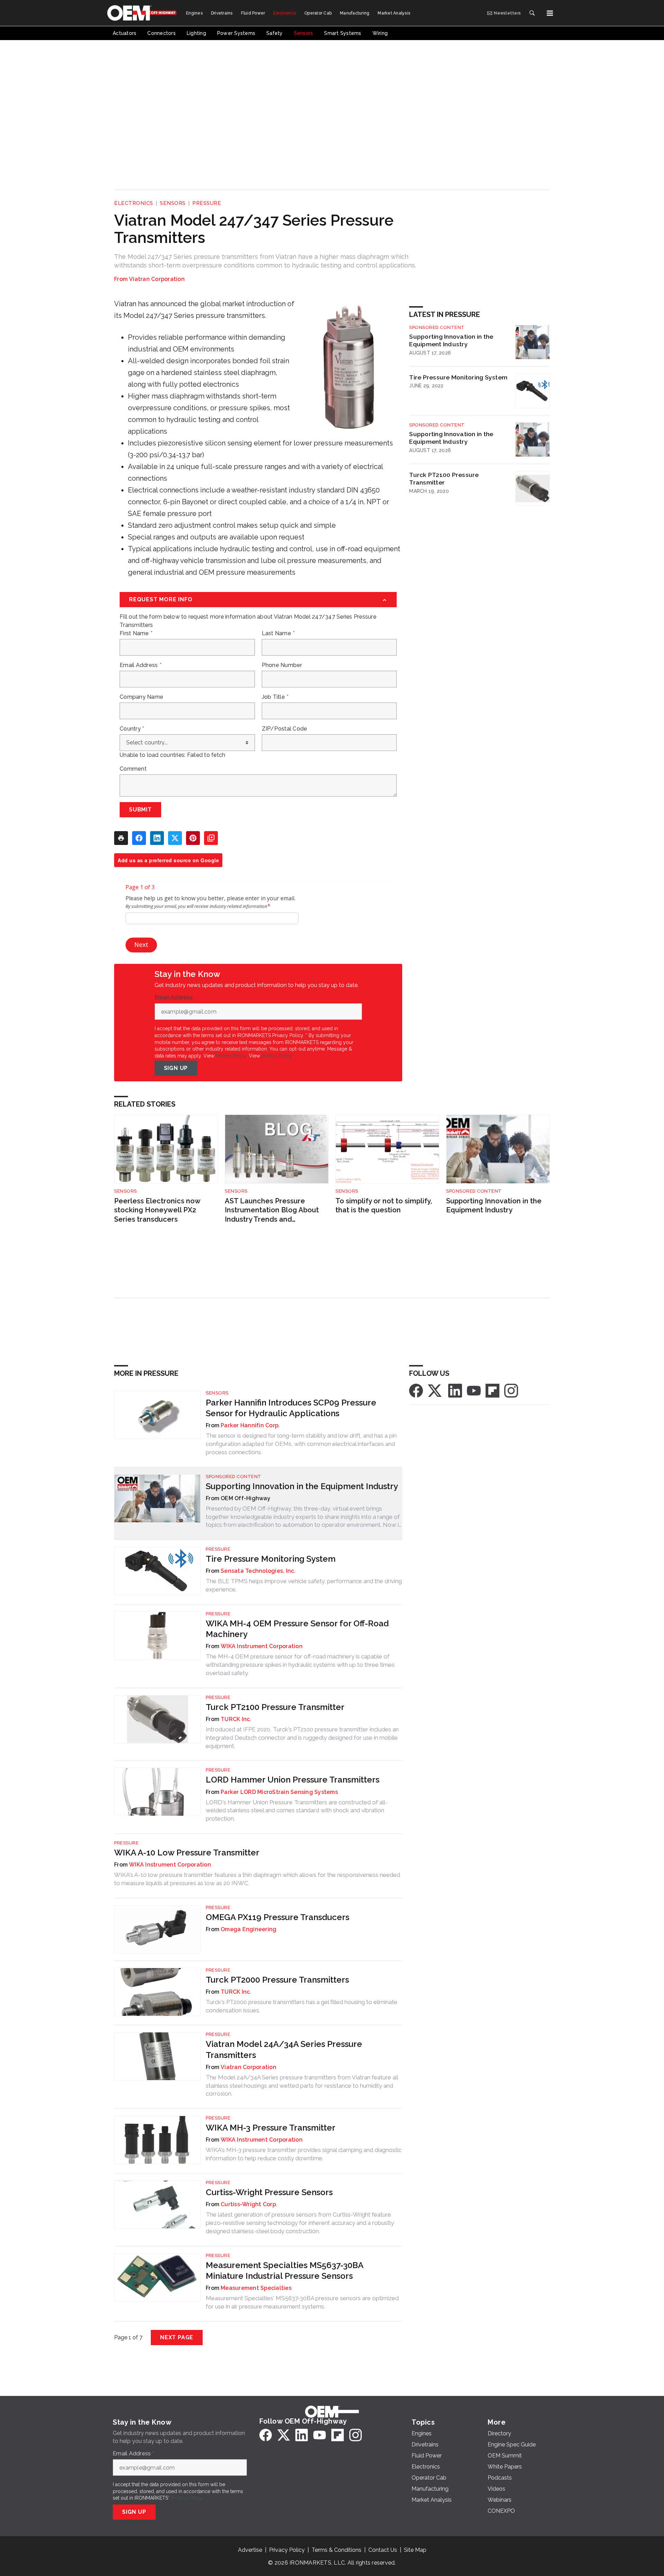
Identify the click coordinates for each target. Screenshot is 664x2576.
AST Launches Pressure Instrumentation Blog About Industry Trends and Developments (272, 1210)
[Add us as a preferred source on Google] (211, 838)
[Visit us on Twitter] (435, 1390)
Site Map (415, 2550)
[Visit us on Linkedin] (455, 1390)
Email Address (141, 665)
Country (132, 729)
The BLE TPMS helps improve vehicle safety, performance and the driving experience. (304, 1585)
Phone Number (282, 665)
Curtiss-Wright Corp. (249, 2204)
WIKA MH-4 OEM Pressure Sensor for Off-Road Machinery (297, 1629)
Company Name (141, 697)
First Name (136, 633)
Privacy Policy (277, 1056)
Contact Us (383, 2550)
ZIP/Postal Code (285, 729)
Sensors (173, 203)
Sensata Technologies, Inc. (258, 1571)
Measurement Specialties (256, 2288)
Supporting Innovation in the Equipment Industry (451, 340)
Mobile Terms (231, 1056)
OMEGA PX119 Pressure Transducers (278, 1917)
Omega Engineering (248, 1929)
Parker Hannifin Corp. (250, 1425)
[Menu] (550, 13)
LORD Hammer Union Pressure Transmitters (293, 1780)
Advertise (250, 2550)
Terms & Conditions (336, 2550)
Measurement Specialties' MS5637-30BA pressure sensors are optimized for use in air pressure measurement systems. (302, 2302)
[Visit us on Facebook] (416, 1390)
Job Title (275, 697)
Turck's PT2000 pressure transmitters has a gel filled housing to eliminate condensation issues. (302, 2006)
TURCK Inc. (236, 1719)
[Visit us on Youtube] (474, 1390)
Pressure (207, 203)
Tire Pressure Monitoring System (458, 377)
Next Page (177, 2337)
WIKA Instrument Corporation (262, 1646)
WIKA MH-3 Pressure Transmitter (271, 2128)
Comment (133, 769)
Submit (140, 810)
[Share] (139, 838)
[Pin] (193, 838)
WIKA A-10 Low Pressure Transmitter (187, 1853)
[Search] (532, 13)
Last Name (278, 633)
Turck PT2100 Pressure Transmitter (444, 479)
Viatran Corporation (157, 279)
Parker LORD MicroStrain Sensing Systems (279, 1792)
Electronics (134, 203)
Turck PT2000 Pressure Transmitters (277, 1980)
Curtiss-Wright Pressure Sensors (269, 2192)
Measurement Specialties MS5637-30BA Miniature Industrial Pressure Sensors (284, 2271)
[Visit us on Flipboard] (492, 1390)
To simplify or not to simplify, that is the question (384, 1206)
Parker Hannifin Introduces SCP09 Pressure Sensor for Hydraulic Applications (291, 1408)
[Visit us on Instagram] (511, 1390)
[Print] (121, 838)
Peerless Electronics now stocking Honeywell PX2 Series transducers (157, 1210)
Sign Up (176, 1068)
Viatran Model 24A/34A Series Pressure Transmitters (284, 2049)
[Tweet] (175, 838)
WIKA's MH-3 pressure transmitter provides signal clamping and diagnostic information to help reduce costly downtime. (304, 2154)
